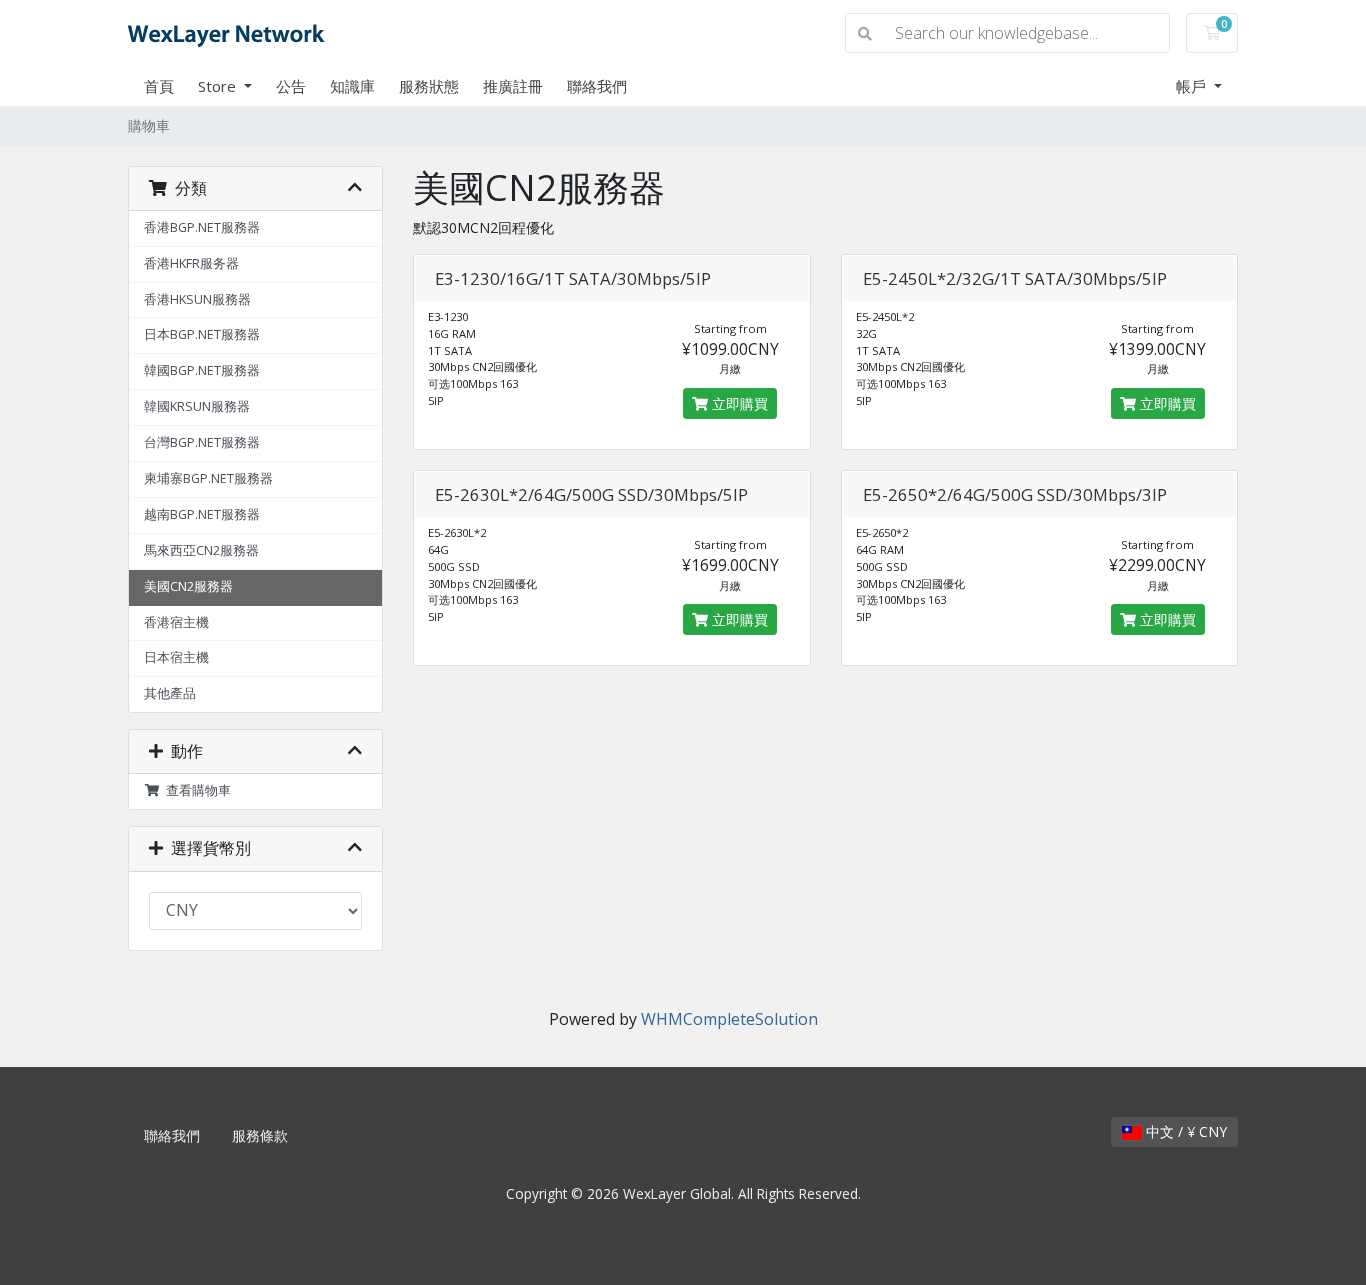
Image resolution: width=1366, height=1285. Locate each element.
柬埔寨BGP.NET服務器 (208, 478)
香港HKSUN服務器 (197, 299)
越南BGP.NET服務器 (202, 514)
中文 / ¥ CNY (1184, 1131)
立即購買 (738, 403)
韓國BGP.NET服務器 (202, 370)
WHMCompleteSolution (729, 1019)
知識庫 (352, 86)
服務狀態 (429, 86)
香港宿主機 (176, 622)
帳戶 (1193, 86)
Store (219, 86)
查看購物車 (195, 790)
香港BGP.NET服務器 (202, 227)
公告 (291, 86)
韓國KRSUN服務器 (197, 406)
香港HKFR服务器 (191, 263)
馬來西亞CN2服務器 (201, 550)
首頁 (159, 86)
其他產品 (170, 693)
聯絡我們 (597, 86)
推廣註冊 (513, 86)
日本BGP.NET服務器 (202, 334)
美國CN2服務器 (188, 586)
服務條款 (260, 1135)
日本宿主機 (176, 657)
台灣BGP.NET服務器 (202, 442)
